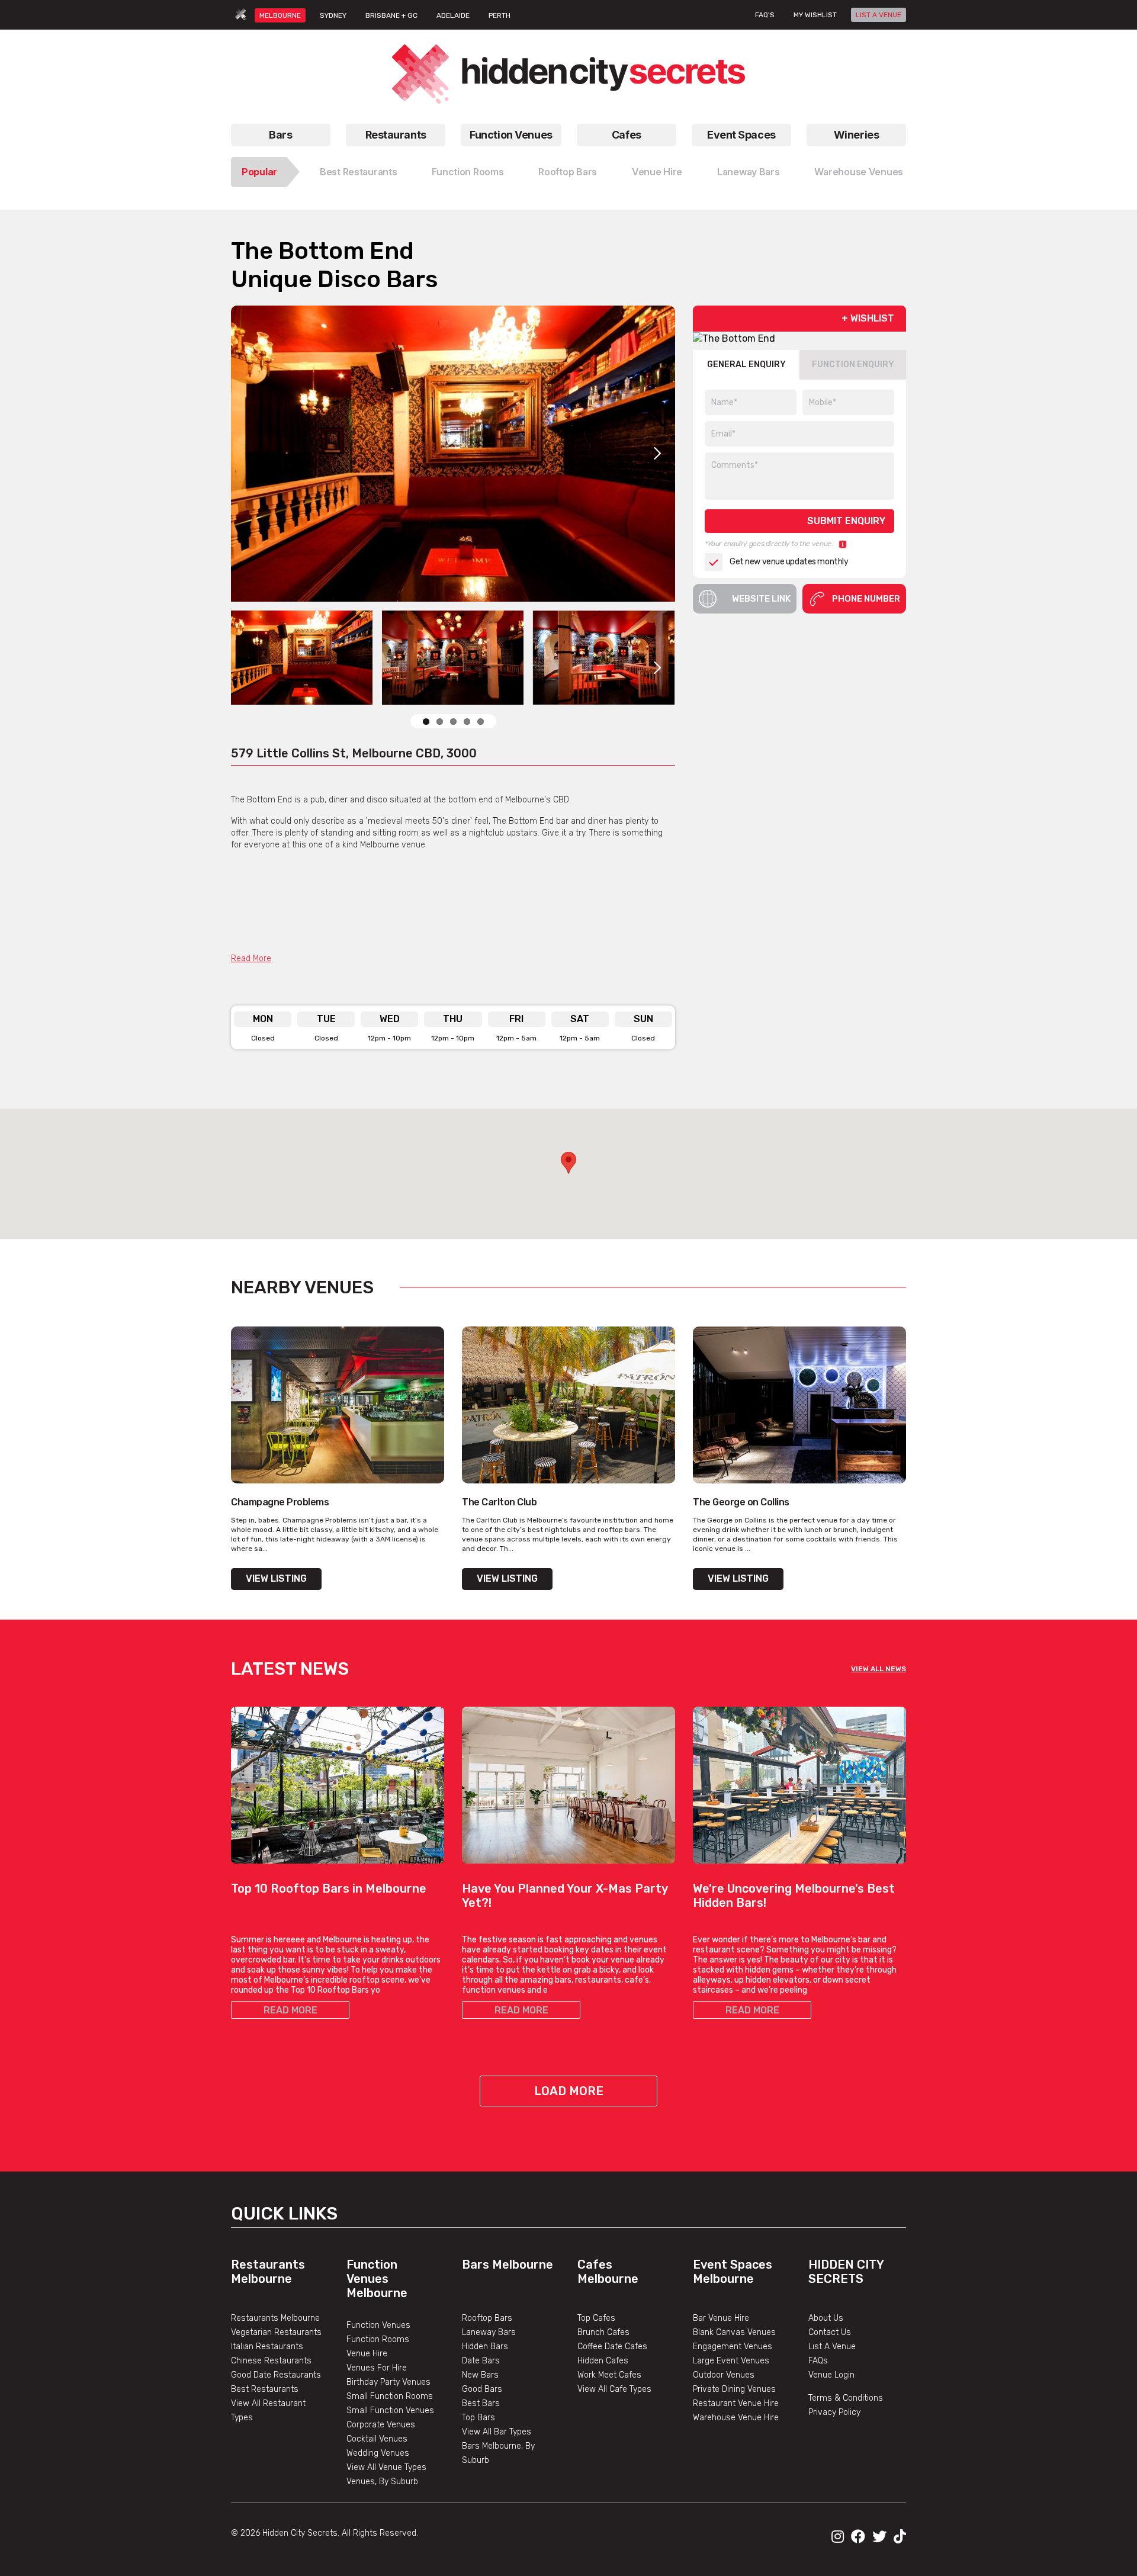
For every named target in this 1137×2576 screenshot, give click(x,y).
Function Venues (511, 135)
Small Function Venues (390, 2410)
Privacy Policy (834, 2412)
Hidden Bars (485, 2347)
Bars (280, 135)
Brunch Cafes (603, 2332)
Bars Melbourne (508, 2265)
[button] (568, 1163)
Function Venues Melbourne (377, 2279)
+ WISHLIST (868, 318)
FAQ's (765, 15)
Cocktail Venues (377, 2439)
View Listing (276, 1578)
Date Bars (481, 2361)
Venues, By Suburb (382, 2482)
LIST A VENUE (879, 15)
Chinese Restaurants (271, 2361)
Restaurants (396, 135)
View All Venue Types (386, 2467)
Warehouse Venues (859, 172)
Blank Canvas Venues (734, 2332)
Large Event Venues (731, 2361)
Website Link (761, 599)
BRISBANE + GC (391, 15)
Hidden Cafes (603, 2361)
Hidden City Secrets (846, 2272)
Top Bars (478, 2418)
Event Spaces (741, 135)
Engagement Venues (733, 2347)
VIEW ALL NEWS (879, 1669)
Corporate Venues (381, 2425)
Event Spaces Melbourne (733, 2272)
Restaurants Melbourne (268, 2272)
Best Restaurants (359, 172)
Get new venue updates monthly (789, 562)
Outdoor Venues (724, 2375)
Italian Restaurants (267, 2347)
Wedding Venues (378, 2453)
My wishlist (815, 15)
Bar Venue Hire (721, 2318)
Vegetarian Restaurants (276, 2332)
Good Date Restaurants (276, 2375)
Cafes (627, 135)
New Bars (480, 2375)
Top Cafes (596, 2318)
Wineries (856, 135)
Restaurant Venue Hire (736, 2403)
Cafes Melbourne (608, 2272)
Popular (259, 172)
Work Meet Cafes (609, 2375)
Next (657, 454)
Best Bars (481, 2403)
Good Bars (482, 2389)
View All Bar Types (497, 2432)
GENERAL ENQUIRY (746, 365)
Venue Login (831, 2375)
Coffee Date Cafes (612, 2347)
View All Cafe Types (614, 2389)
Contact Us (830, 2332)
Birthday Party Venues (388, 2382)
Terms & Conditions (846, 2398)
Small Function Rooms (390, 2396)
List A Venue (832, 2347)
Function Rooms (468, 172)
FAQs (818, 2361)
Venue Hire (657, 172)
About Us (826, 2318)
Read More (251, 958)
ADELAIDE (453, 15)
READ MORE (290, 2010)
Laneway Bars (749, 172)
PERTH (500, 15)
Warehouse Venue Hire (736, 2418)
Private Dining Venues (734, 2389)
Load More (569, 2091)
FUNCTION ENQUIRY (853, 365)
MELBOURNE (280, 15)
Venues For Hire (377, 2368)
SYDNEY (333, 15)
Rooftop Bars (568, 172)
